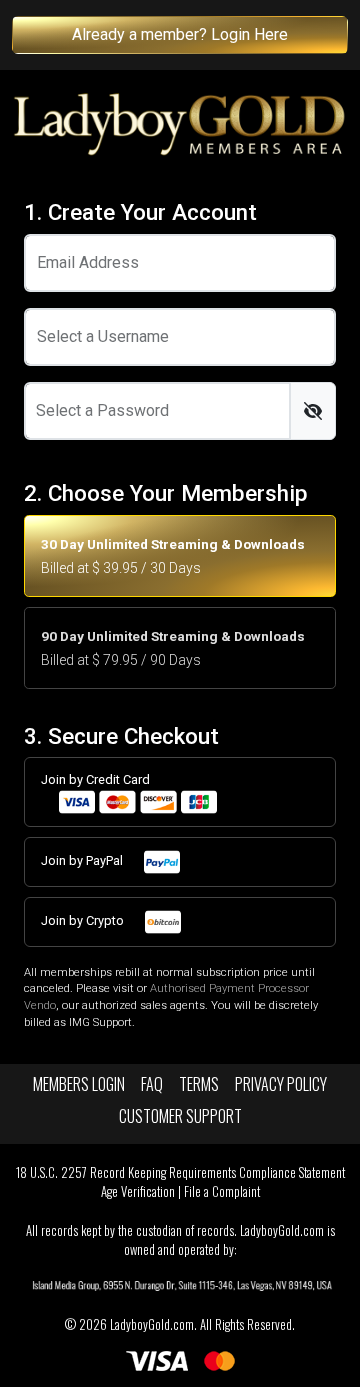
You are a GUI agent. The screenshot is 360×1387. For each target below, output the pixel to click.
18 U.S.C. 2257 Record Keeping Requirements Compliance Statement (180, 1172)
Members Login (79, 1084)
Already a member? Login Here (180, 34)
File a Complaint (222, 1191)
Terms (199, 1084)
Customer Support (180, 1116)
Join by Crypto (84, 920)
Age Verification (138, 1191)
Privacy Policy (281, 1084)
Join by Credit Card (95, 779)
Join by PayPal (83, 860)
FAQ (152, 1084)
